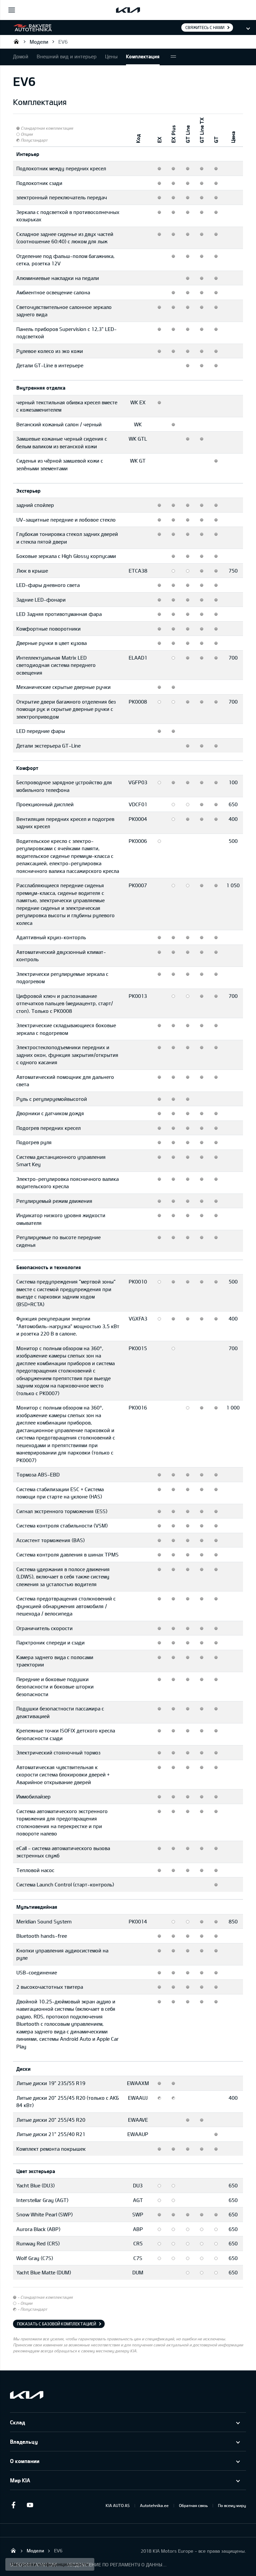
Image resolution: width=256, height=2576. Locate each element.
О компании (25, 2461)
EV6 (63, 42)
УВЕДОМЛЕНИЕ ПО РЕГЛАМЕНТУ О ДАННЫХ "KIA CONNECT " (117, 2565)
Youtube (30, 2505)
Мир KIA (20, 2480)
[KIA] (128, 10)
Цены (111, 56)
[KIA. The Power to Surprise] (27, 2395)
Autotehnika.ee (154, 2505)
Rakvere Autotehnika (16, 41)
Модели (39, 42)
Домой (21, 56)
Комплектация (143, 56)
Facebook (13, 2505)
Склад (17, 2422)
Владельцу (24, 2442)
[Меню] (12, 10)
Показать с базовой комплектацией (56, 2324)
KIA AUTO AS (118, 2505)
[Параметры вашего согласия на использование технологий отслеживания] (50, 2564)
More (173, 57)
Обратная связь (193, 2505)
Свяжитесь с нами (205, 27)
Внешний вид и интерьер (67, 56)
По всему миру (232, 2505)
